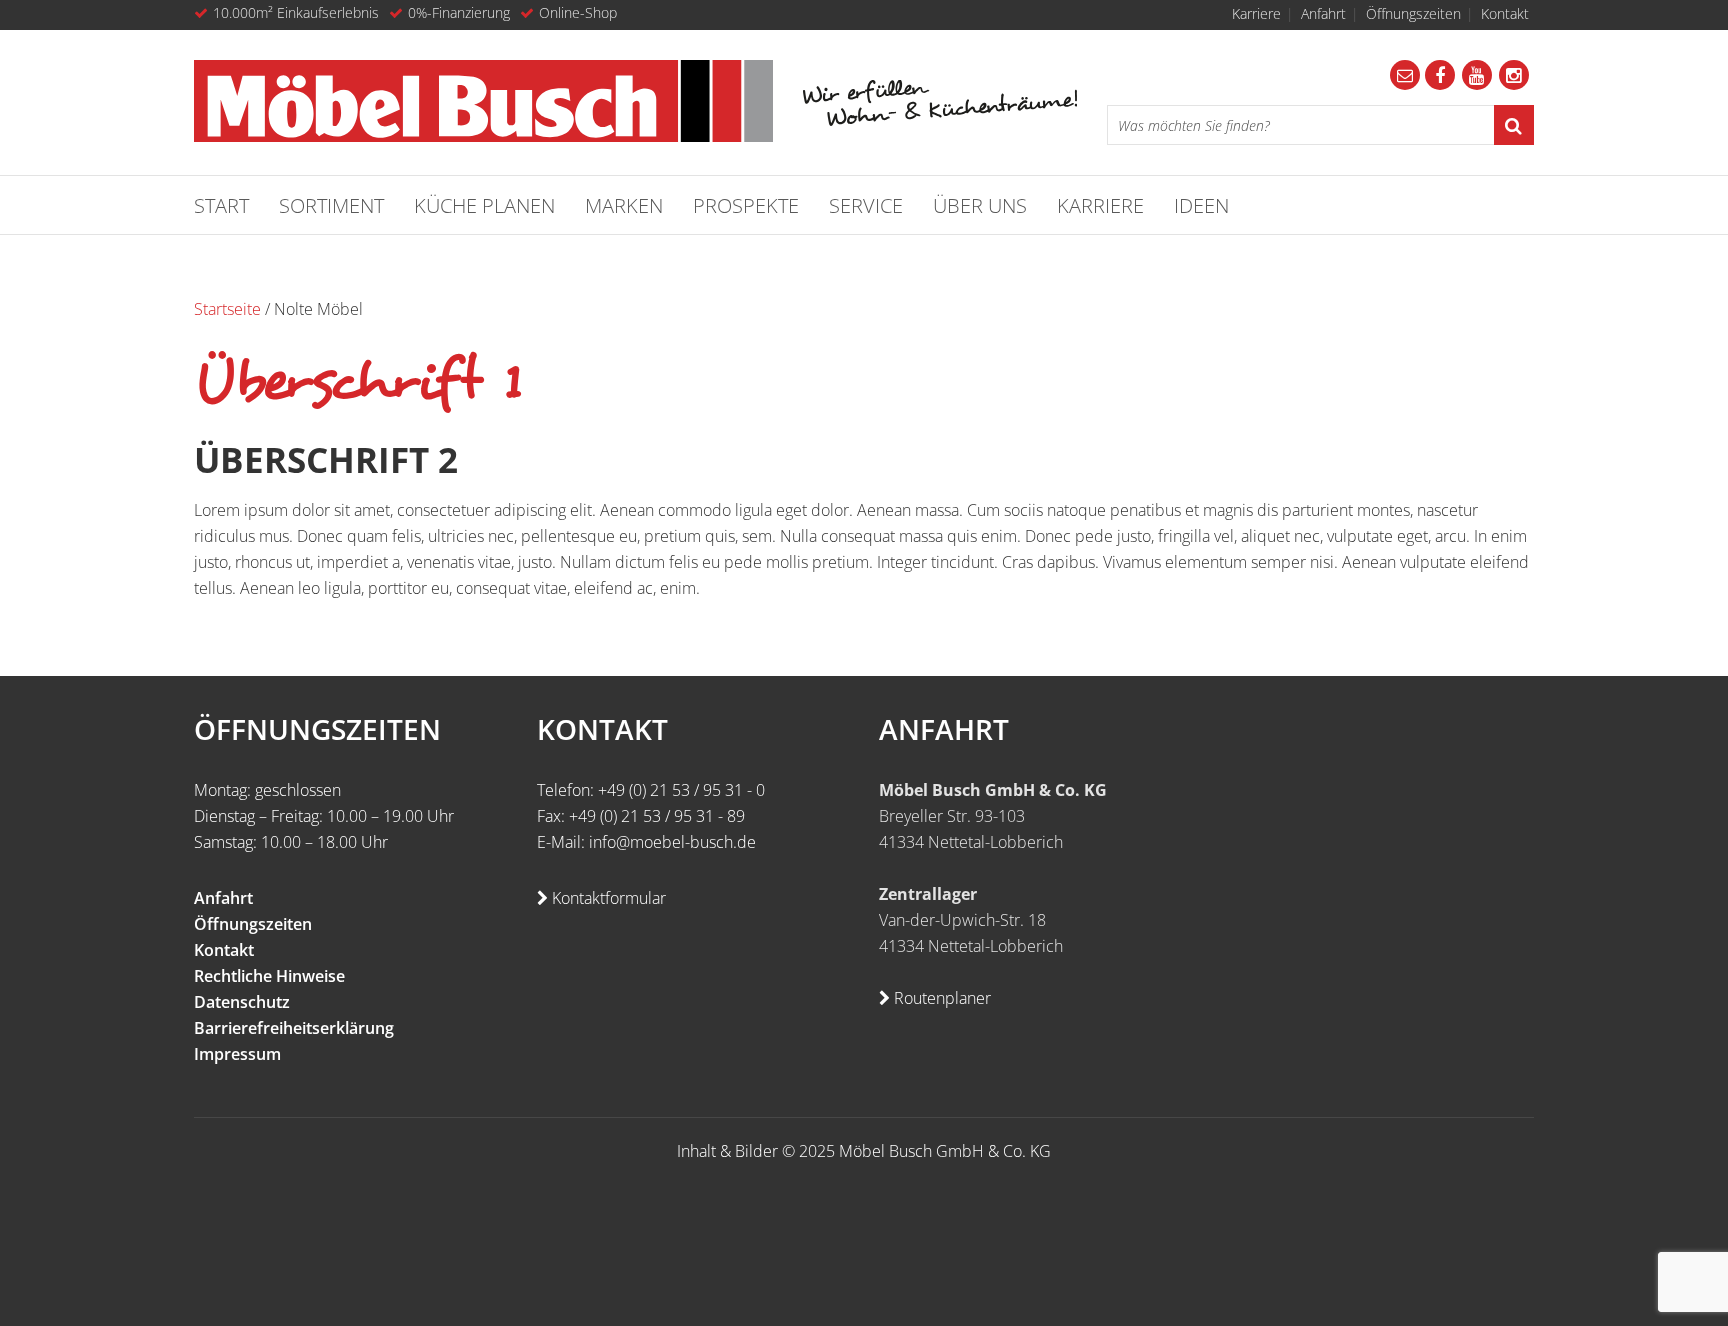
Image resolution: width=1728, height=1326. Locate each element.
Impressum (237, 1054)
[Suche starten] (1514, 125)
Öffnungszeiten (1413, 13)
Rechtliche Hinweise (269, 976)
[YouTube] (1477, 75)
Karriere (1256, 13)
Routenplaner (940, 998)
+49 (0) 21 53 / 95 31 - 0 (681, 790)
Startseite (227, 309)
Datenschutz (242, 1002)
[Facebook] (1440, 75)
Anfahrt (1323, 13)
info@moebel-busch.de (672, 842)
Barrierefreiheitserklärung (294, 1028)
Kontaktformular (607, 898)
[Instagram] (1514, 75)
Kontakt (1505, 13)
